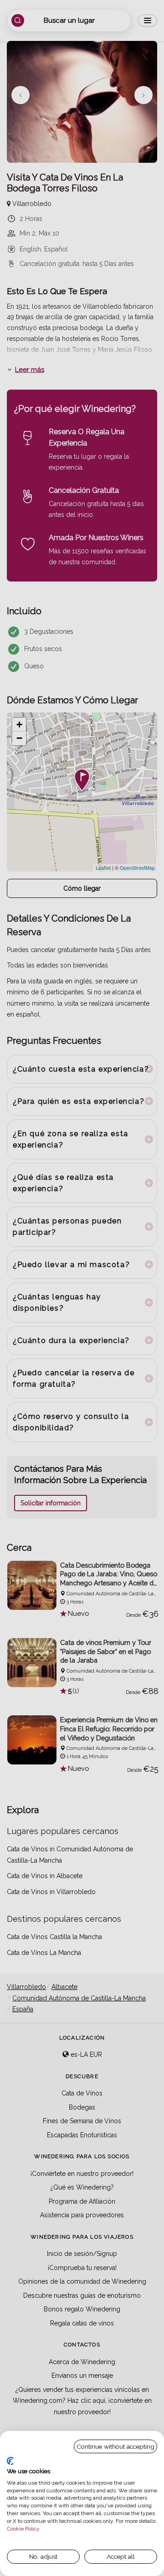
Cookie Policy (23, 2529)
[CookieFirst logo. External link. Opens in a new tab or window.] (10, 2461)
